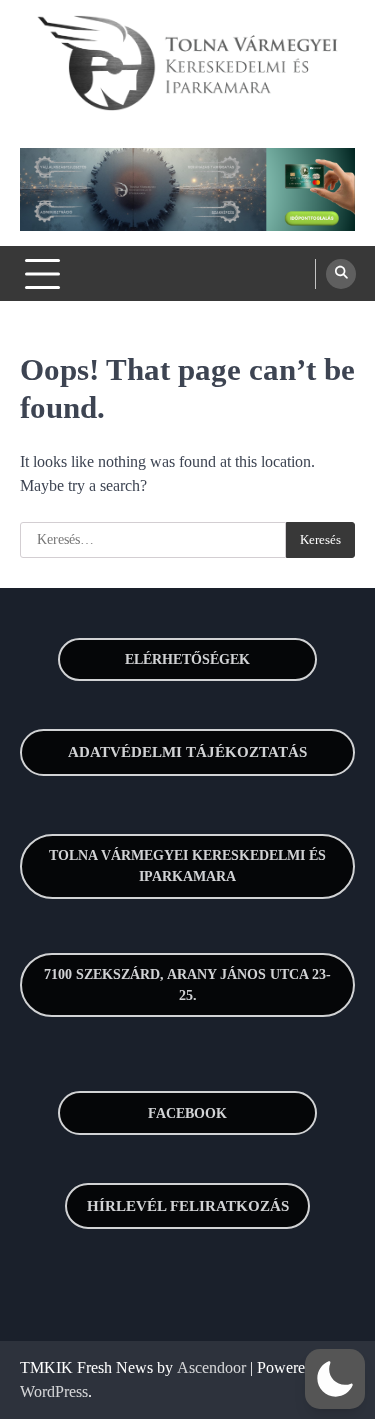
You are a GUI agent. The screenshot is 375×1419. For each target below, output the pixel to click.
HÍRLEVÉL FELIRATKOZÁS (188, 1206)
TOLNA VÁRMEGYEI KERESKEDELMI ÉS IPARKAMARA (187, 866)
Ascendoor (211, 1367)
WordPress (54, 1391)
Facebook (187, 1113)
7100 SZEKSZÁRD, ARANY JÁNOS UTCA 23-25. (187, 985)
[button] (335, 1379)
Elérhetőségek (187, 659)
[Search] (341, 274)
